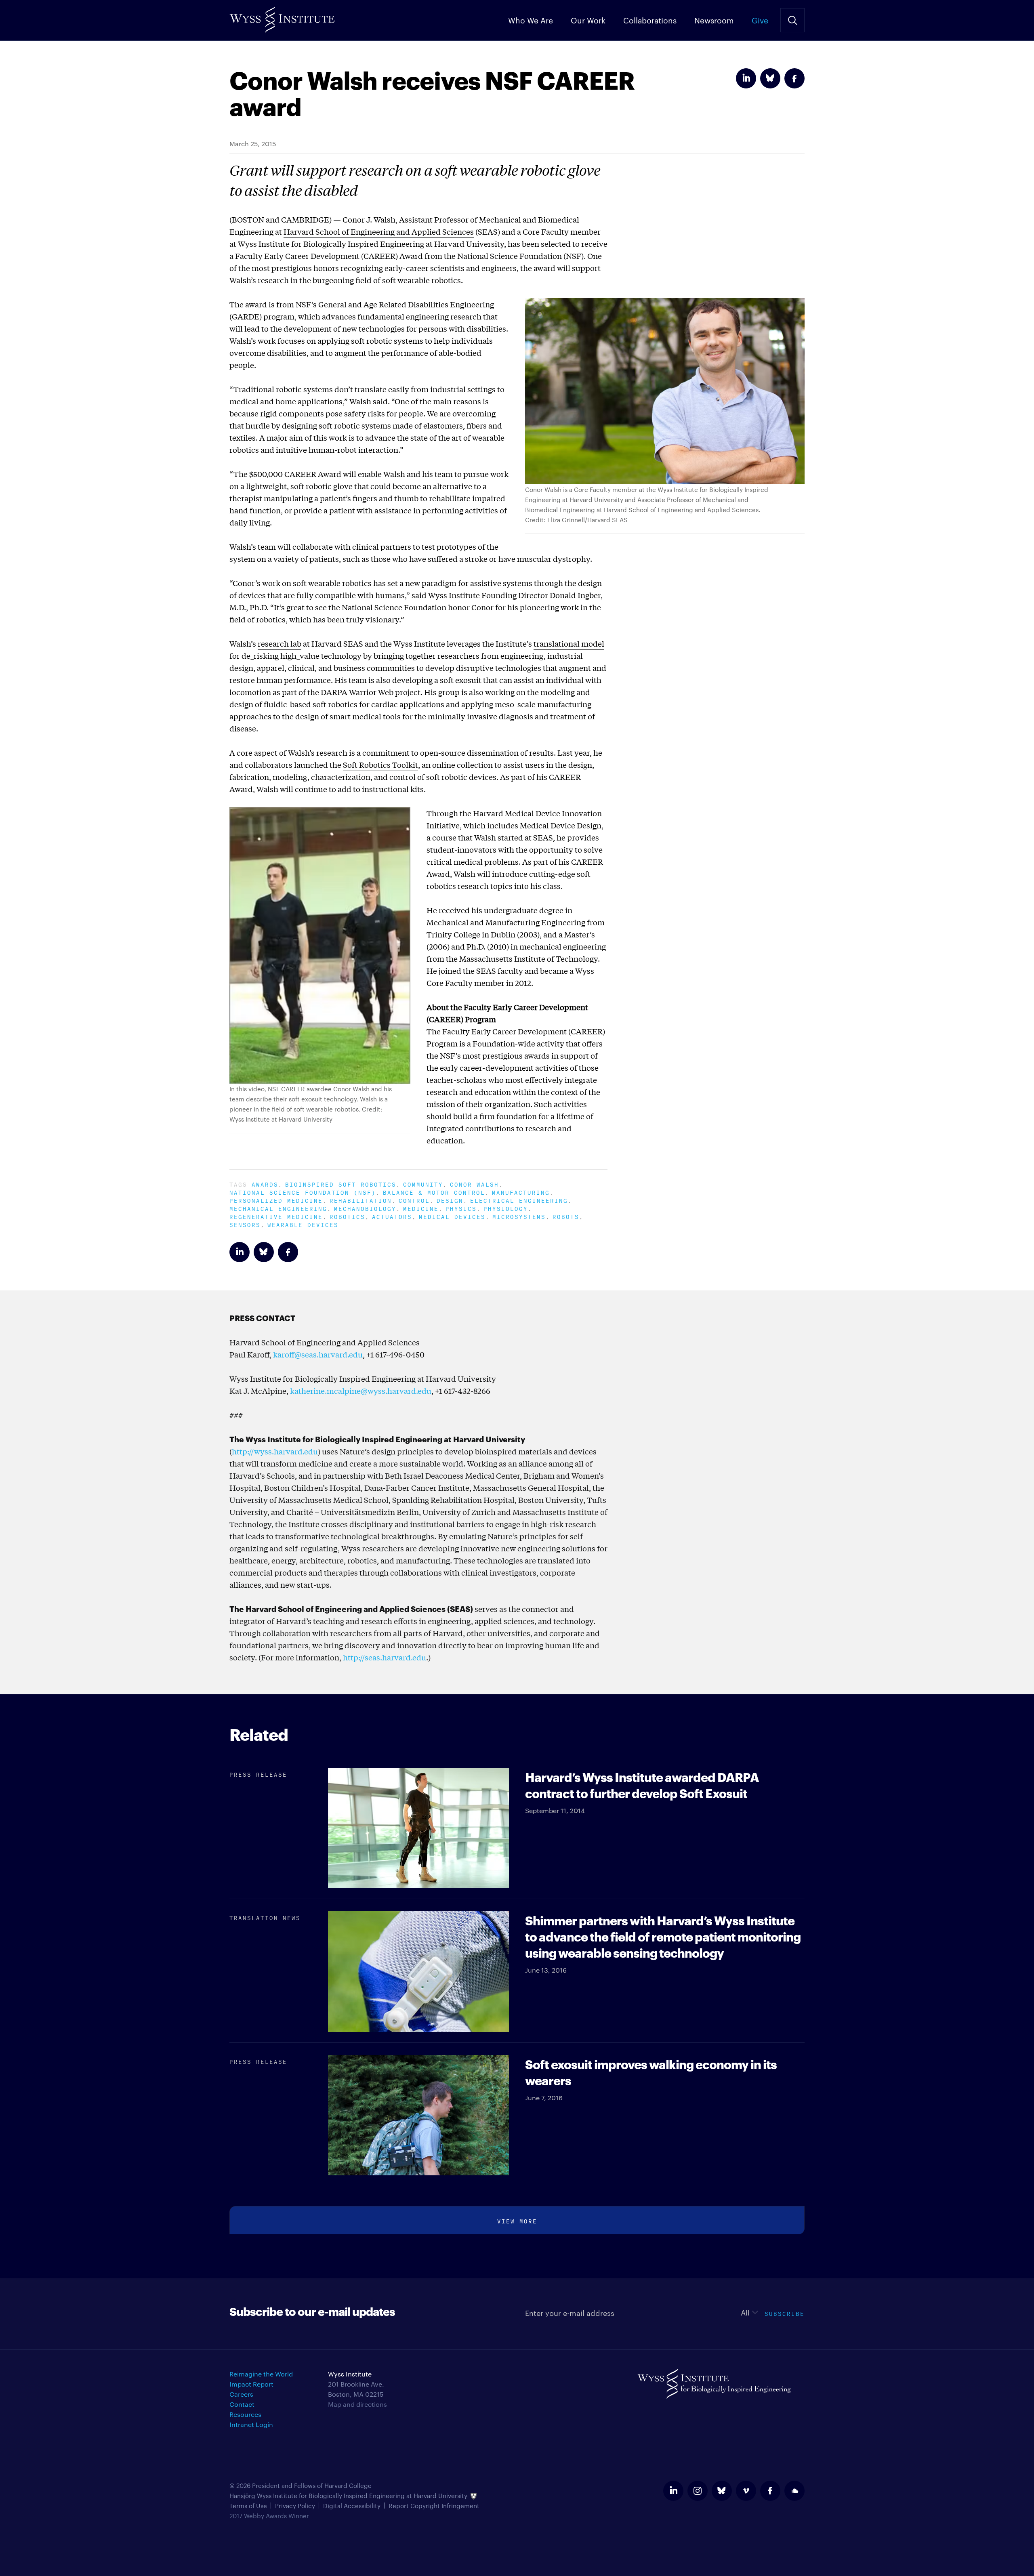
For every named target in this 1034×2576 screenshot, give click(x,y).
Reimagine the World (261, 2374)
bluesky (722, 2491)
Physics (461, 1208)
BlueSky (770, 78)
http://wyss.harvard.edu (275, 1451)
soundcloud (794, 2491)
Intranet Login (251, 2424)
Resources (245, 2414)
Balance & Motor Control (434, 1192)
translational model (569, 643)
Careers (241, 2394)
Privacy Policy (295, 2506)
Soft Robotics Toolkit (380, 765)
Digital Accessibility (352, 2506)
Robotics (347, 1216)
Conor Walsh (474, 1184)
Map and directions (357, 2404)
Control (414, 1200)
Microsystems (519, 1216)
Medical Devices (452, 1216)
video (256, 1089)
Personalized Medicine (276, 1200)
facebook (770, 2491)
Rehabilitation (361, 1200)
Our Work (588, 20)
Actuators (392, 1216)
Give (760, 20)
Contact (242, 2404)
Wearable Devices (303, 1224)
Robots (566, 1216)
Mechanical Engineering (278, 1208)
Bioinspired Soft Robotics (341, 1184)
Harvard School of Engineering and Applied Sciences (379, 231)
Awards (265, 1184)
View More (517, 2220)
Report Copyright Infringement (434, 2506)
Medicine (421, 1208)
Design (450, 1200)
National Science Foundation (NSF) (303, 1192)
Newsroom (714, 20)
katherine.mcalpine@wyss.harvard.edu (361, 1391)
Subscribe (785, 2313)
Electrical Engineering (519, 1200)
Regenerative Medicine (276, 1216)
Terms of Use (248, 2506)
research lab (280, 643)
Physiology (506, 1208)
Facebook (794, 78)
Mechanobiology (365, 1208)
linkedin (673, 2491)
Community (423, 1184)
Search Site (792, 20)
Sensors (245, 1224)
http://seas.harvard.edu (385, 1657)
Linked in (746, 78)
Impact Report (251, 2384)
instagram (698, 2491)
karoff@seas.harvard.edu (318, 1354)
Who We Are (531, 20)
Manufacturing (521, 1192)
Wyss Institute (282, 16)
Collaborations (650, 20)
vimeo (746, 2491)
